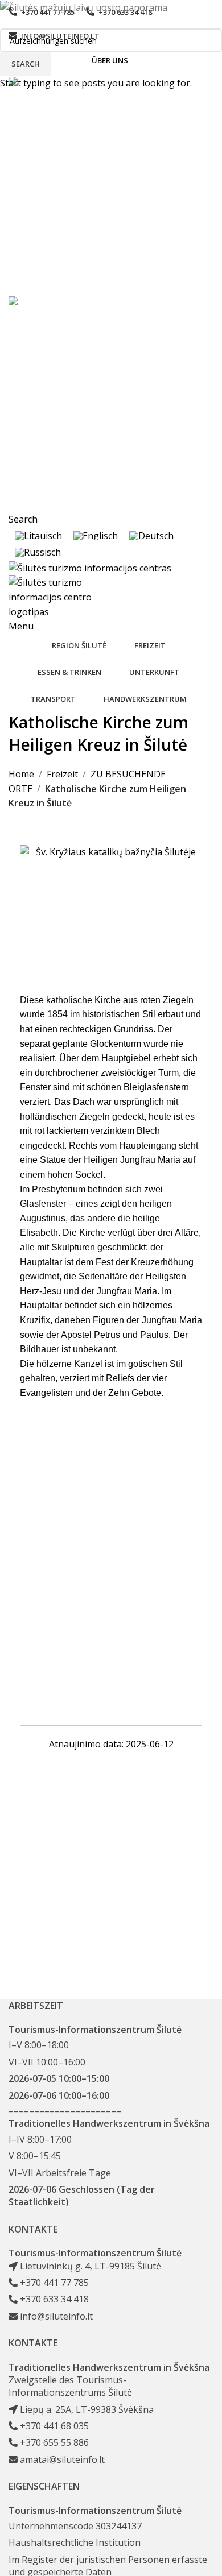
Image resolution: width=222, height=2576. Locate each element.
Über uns (110, 60)
